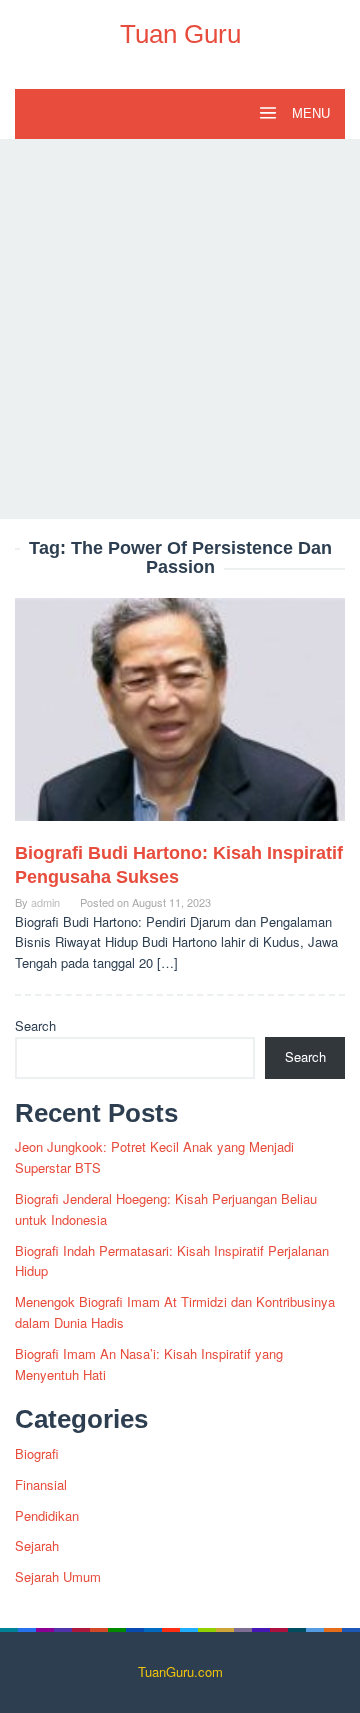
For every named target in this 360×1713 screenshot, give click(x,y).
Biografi (37, 1453)
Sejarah (37, 1545)
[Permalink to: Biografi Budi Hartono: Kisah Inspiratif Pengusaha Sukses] (180, 717)
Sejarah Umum (58, 1576)
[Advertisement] (180, 329)
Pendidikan (47, 1515)
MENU (309, 113)
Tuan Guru (180, 34)
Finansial (41, 1484)
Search (35, 1025)
